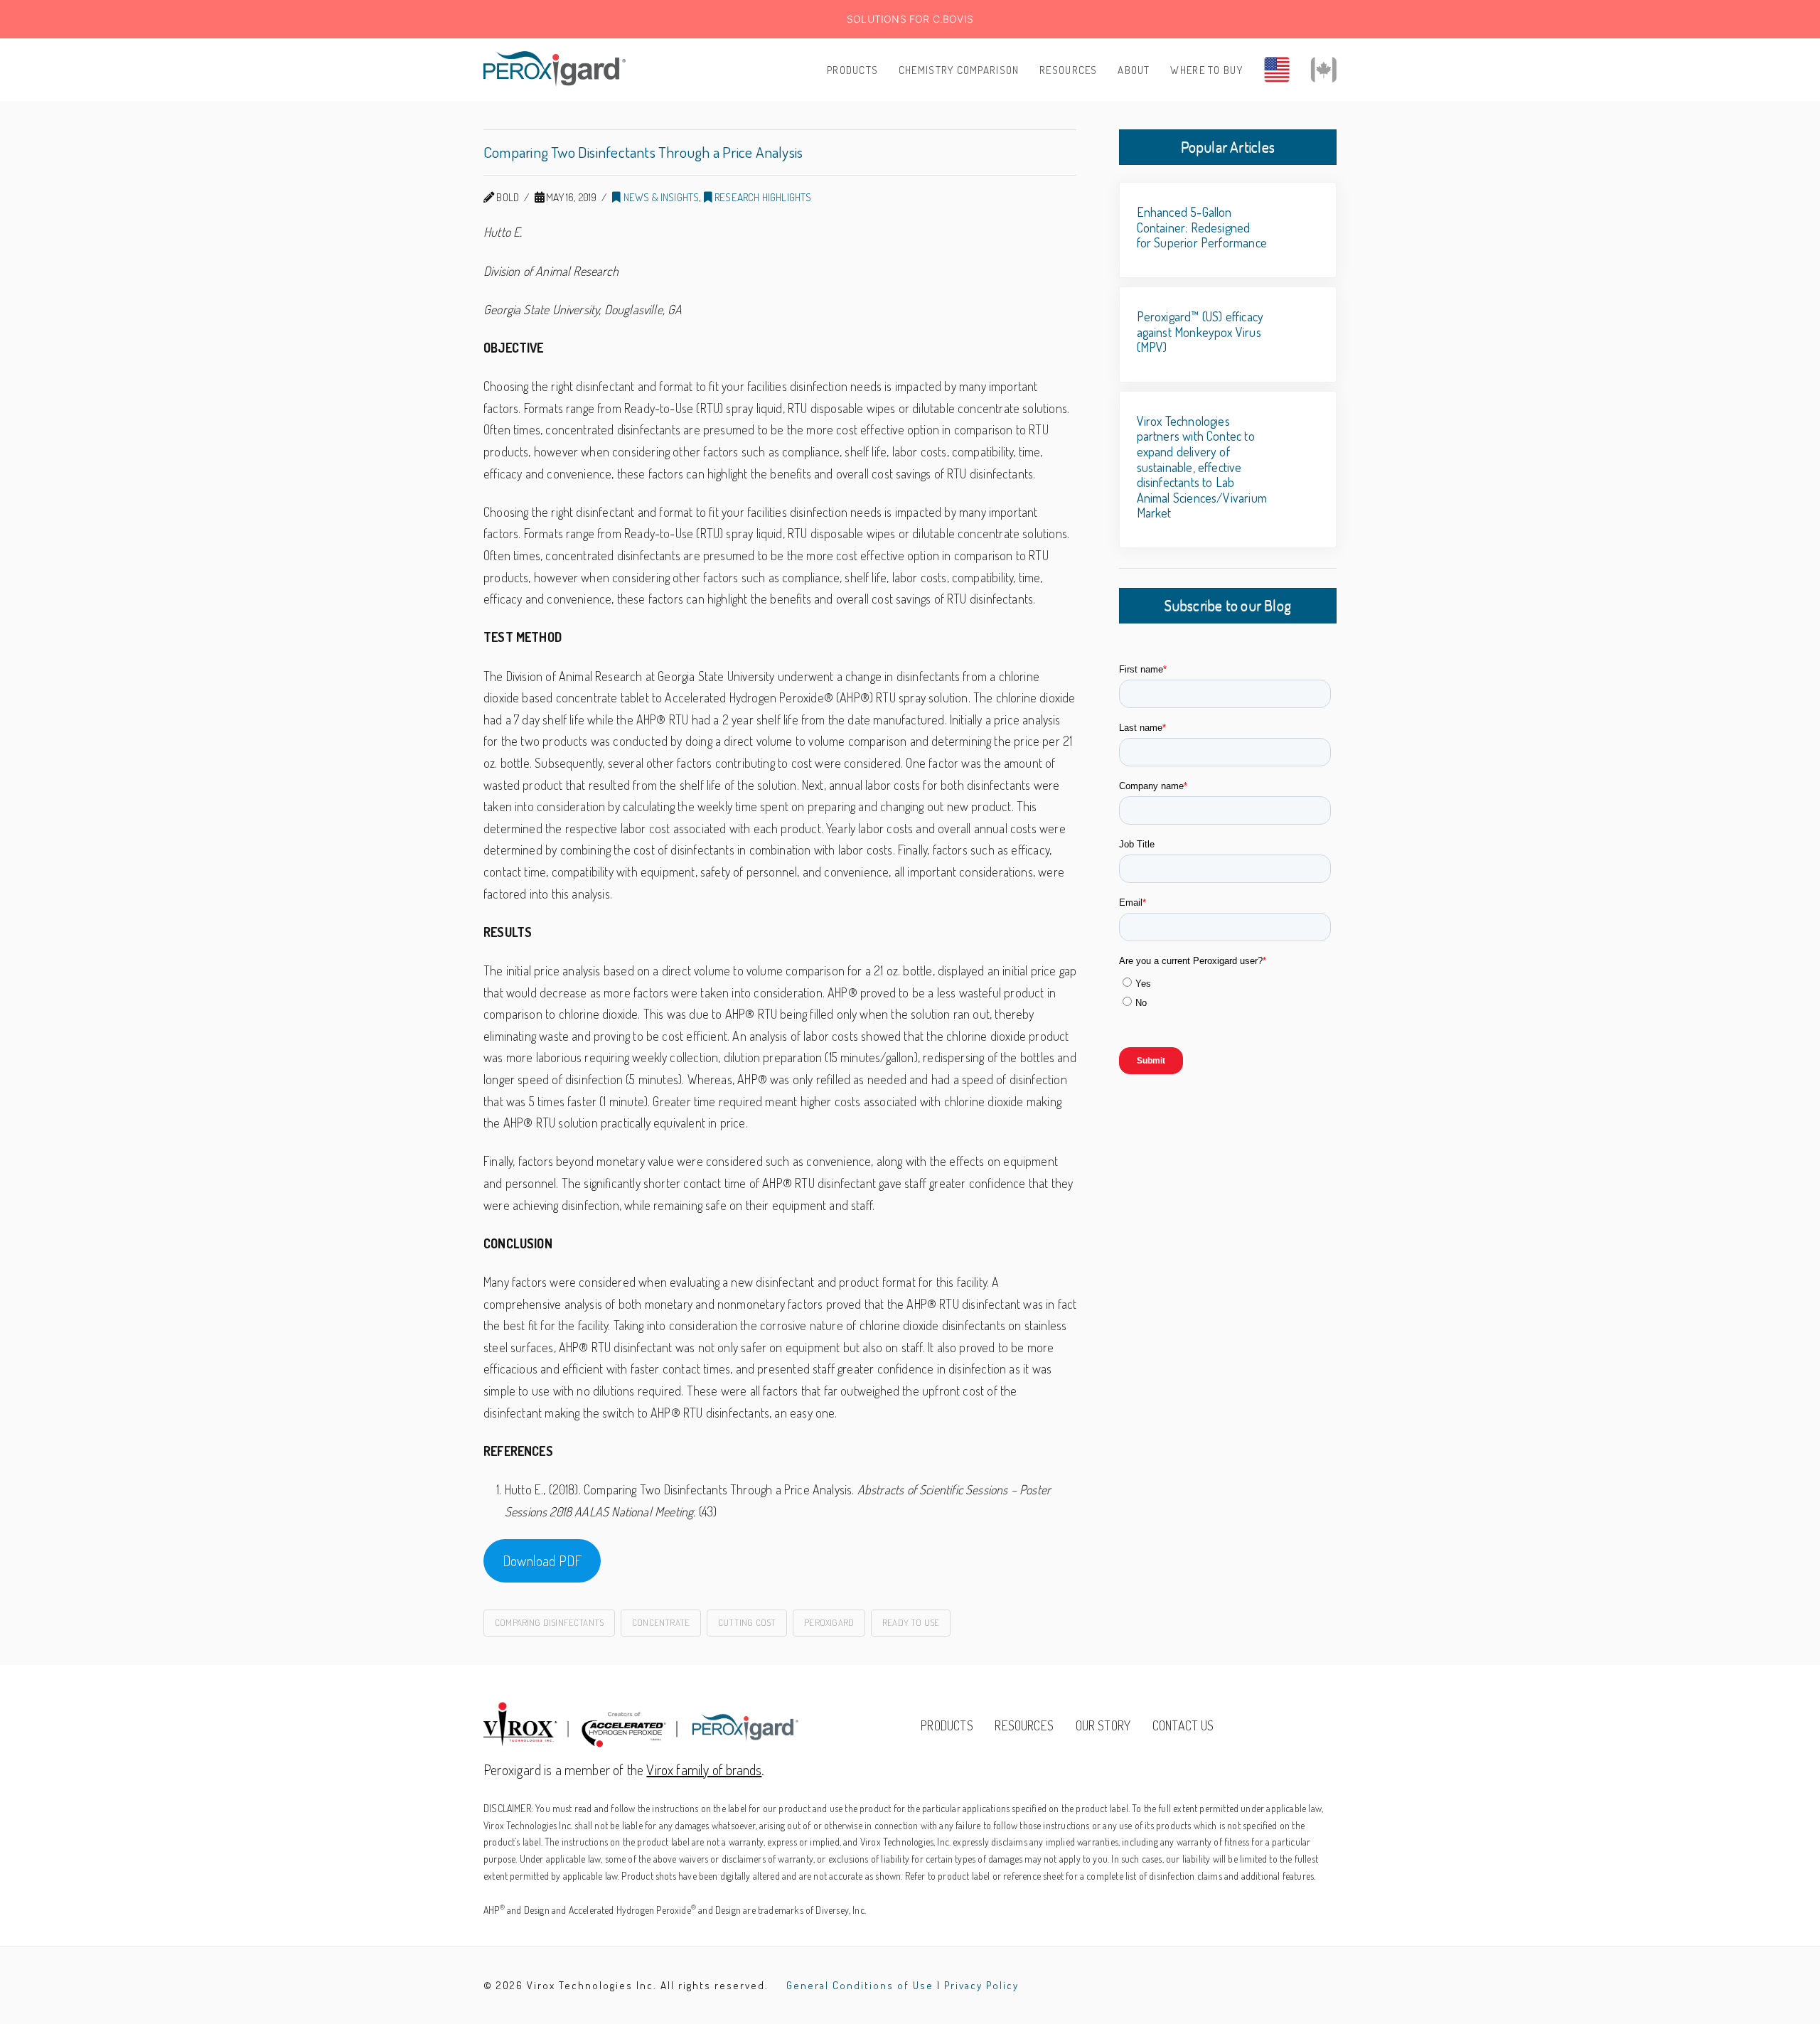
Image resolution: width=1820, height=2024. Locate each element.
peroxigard (829, 1622)
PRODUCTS (947, 1725)
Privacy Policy (981, 1985)
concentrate (661, 1622)
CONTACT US (1183, 1725)
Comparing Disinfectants (549, 1622)
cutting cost (747, 1622)
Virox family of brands (704, 1769)
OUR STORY (1103, 1725)
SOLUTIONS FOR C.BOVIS (910, 19)
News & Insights (660, 197)
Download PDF (542, 1560)
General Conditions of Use (860, 1985)
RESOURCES (1024, 1725)
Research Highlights (762, 197)
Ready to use (911, 1622)
